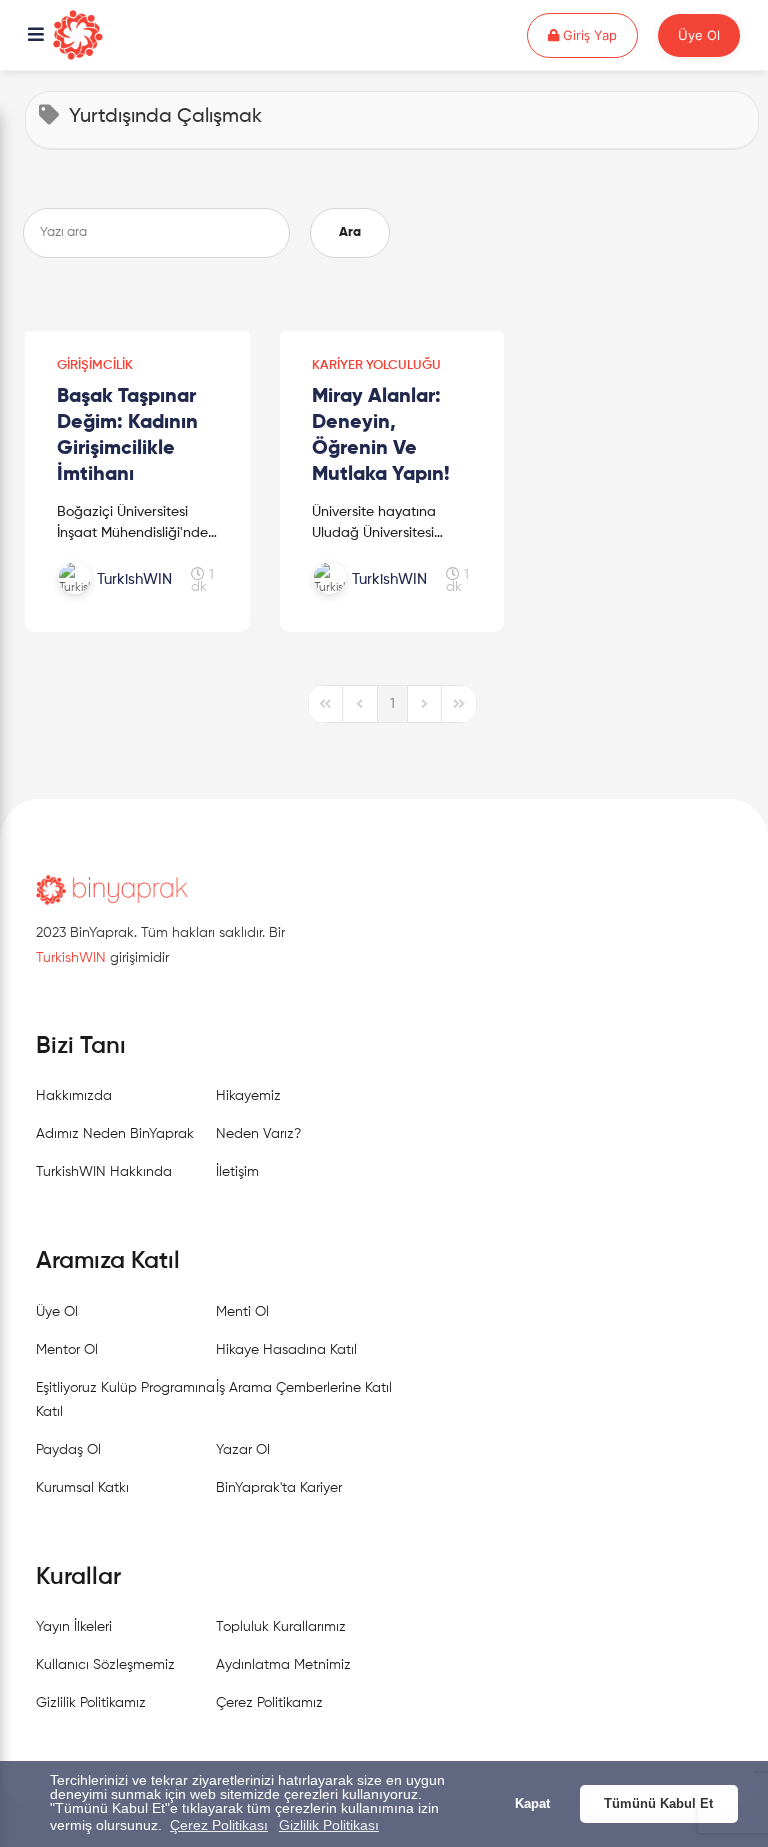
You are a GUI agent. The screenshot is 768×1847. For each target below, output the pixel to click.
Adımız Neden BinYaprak (115, 1134)
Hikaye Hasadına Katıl (286, 1350)
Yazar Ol (243, 1450)
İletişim (237, 1172)
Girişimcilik (95, 365)
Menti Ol (242, 1312)
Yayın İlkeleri (74, 1627)
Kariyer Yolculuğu (376, 365)
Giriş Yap (598, 34)
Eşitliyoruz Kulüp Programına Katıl (125, 1400)
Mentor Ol (67, 1350)
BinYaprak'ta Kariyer (279, 1488)
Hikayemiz (248, 1096)
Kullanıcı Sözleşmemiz (105, 1665)
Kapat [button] (532, 1804)
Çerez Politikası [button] (219, 1825)
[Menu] (36, 36)
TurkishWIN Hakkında (104, 1172)
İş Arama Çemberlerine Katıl (304, 1388)
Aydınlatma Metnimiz (283, 1665)
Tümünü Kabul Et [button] (658, 1804)
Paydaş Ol (68, 1450)
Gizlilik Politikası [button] (329, 1825)
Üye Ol (699, 35)
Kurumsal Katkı (82, 1488)
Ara (350, 232)
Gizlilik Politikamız (91, 1703)
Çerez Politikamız (269, 1703)
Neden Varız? (258, 1134)
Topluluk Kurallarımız (281, 1627)
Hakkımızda (74, 1096)
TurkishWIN (71, 958)
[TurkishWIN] (124, 601)
